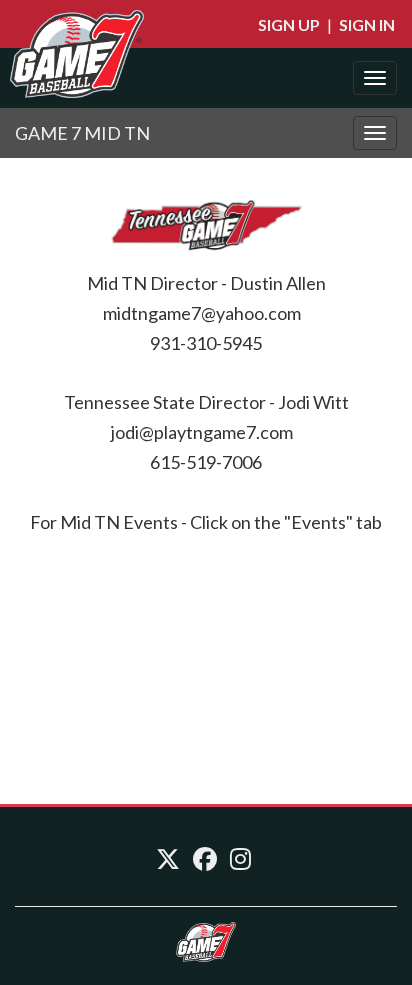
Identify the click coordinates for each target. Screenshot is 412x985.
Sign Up (289, 24)
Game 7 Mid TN (82, 133)
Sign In (367, 24)
